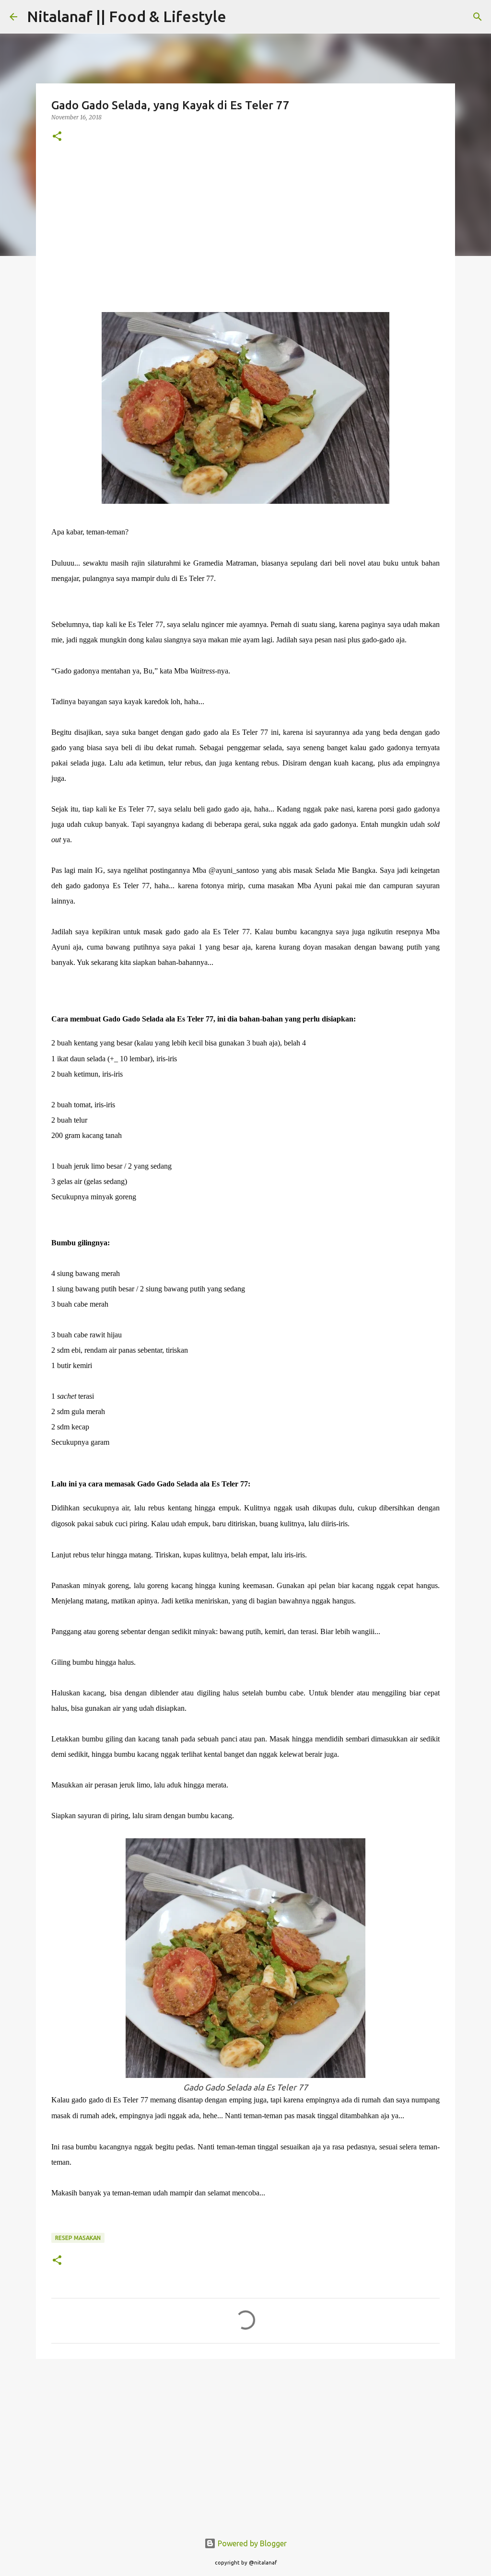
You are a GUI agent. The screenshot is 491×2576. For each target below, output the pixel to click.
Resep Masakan (78, 2238)
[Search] (240, 17)
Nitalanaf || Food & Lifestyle (127, 16)
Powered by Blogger (251, 2543)
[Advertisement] (245, 226)
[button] (57, 137)
